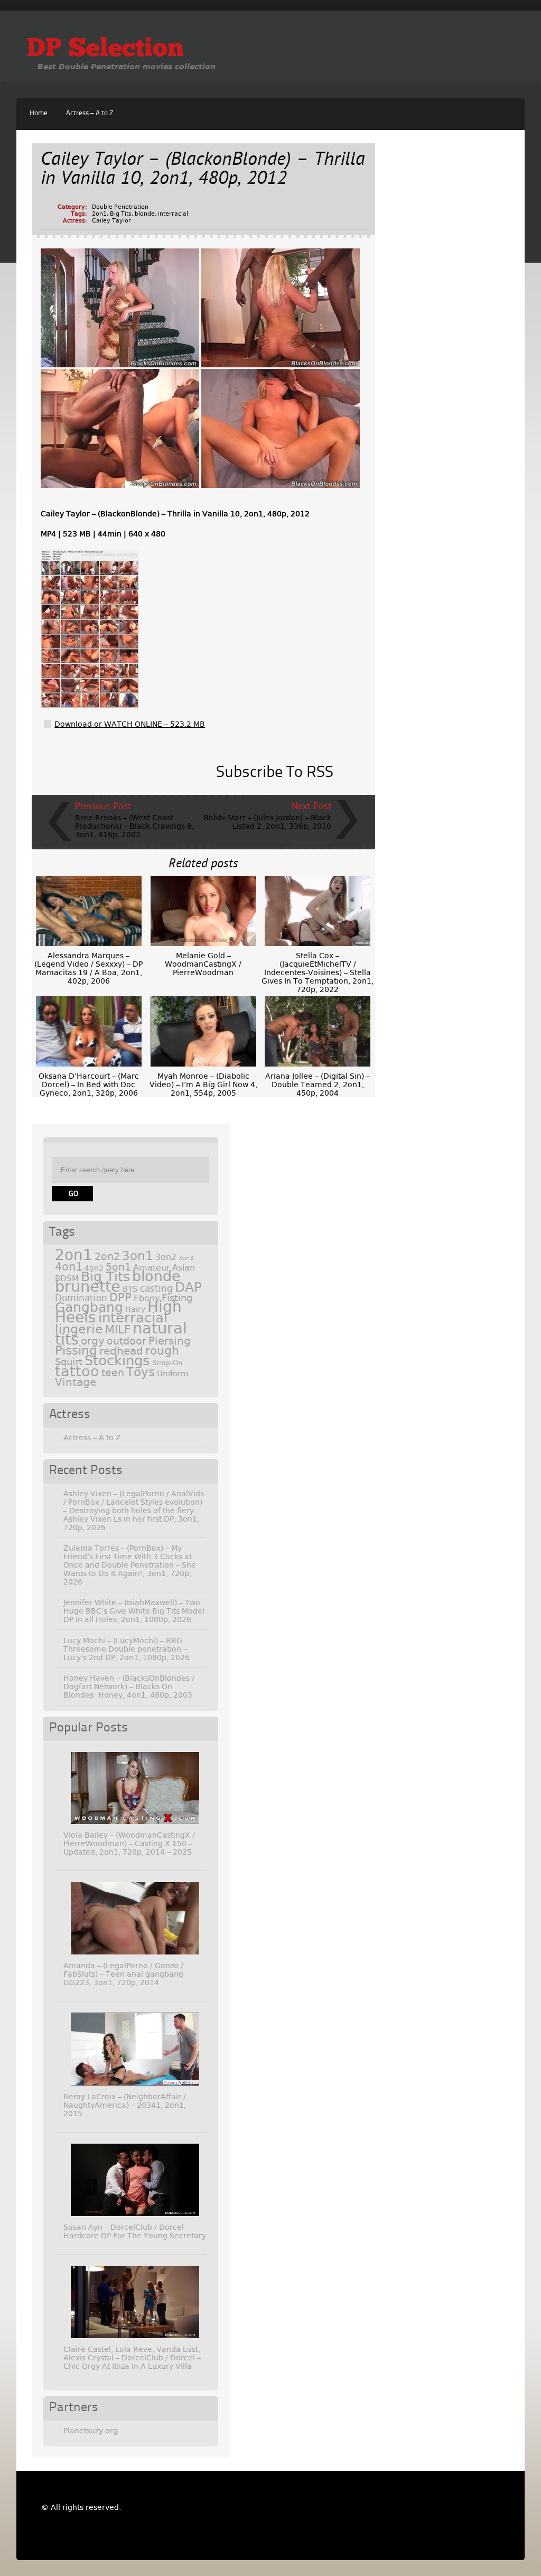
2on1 (99, 214)
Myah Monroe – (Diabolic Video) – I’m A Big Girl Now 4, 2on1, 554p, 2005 (203, 1085)
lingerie (79, 1329)
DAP (188, 1287)
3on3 (186, 1258)
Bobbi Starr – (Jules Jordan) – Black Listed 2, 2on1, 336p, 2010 (267, 822)
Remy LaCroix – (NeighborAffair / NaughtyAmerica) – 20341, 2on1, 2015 (125, 2105)
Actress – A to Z (90, 113)
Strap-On (167, 1363)
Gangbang (89, 1307)
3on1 (138, 1256)
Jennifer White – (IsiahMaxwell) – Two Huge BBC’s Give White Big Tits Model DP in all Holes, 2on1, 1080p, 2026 (134, 1611)
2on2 (107, 1257)
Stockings (117, 1360)
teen (113, 1373)
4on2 (94, 1268)
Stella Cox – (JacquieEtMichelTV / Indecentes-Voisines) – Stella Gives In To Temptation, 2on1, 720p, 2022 (318, 972)
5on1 (118, 1267)
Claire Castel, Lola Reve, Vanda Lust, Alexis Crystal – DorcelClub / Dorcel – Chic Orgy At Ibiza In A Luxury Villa (132, 2358)
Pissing (76, 1350)
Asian (184, 1268)
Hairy (135, 1309)
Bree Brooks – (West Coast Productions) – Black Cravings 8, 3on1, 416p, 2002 (134, 826)
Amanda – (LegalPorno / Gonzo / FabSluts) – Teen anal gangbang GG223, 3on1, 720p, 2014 (123, 1974)
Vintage (76, 1382)
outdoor (127, 1341)
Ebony (147, 1298)
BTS (130, 1289)
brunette (88, 1287)
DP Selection (105, 50)
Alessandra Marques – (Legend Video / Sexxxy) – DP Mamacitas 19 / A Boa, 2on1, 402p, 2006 (88, 968)
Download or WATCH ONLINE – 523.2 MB (130, 724)
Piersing (170, 1341)
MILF (118, 1330)
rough (162, 1350)
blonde (145, 214)
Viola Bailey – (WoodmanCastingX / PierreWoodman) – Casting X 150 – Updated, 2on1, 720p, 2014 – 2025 (129, 1843)
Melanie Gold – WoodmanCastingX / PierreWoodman (203, 964)
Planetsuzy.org (91, 2431)
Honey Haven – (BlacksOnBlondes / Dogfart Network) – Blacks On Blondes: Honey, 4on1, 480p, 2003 (129, 1687)
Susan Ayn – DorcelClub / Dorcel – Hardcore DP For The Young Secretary (135, 2231)
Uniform (173, 1374)
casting (156, 1289)
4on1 (69, 1267)
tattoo (77, 1371)
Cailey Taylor (111, 221)
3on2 (166, 1257)
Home (39, 113)
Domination (81, 1298)
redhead (121, 1351)
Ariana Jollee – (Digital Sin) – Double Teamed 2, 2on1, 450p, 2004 (318, 1085)
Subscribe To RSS (275, 773)
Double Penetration (120, 207)
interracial (173, 214)
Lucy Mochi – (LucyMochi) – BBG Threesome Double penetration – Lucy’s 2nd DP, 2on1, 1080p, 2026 (127, 1649)
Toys (141, 1372)
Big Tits (121, 214)
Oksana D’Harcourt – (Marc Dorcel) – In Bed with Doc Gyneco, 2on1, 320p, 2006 (89, 1085)
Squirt (69, 1362)
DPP (120, 1298)
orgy (93, 1341)
